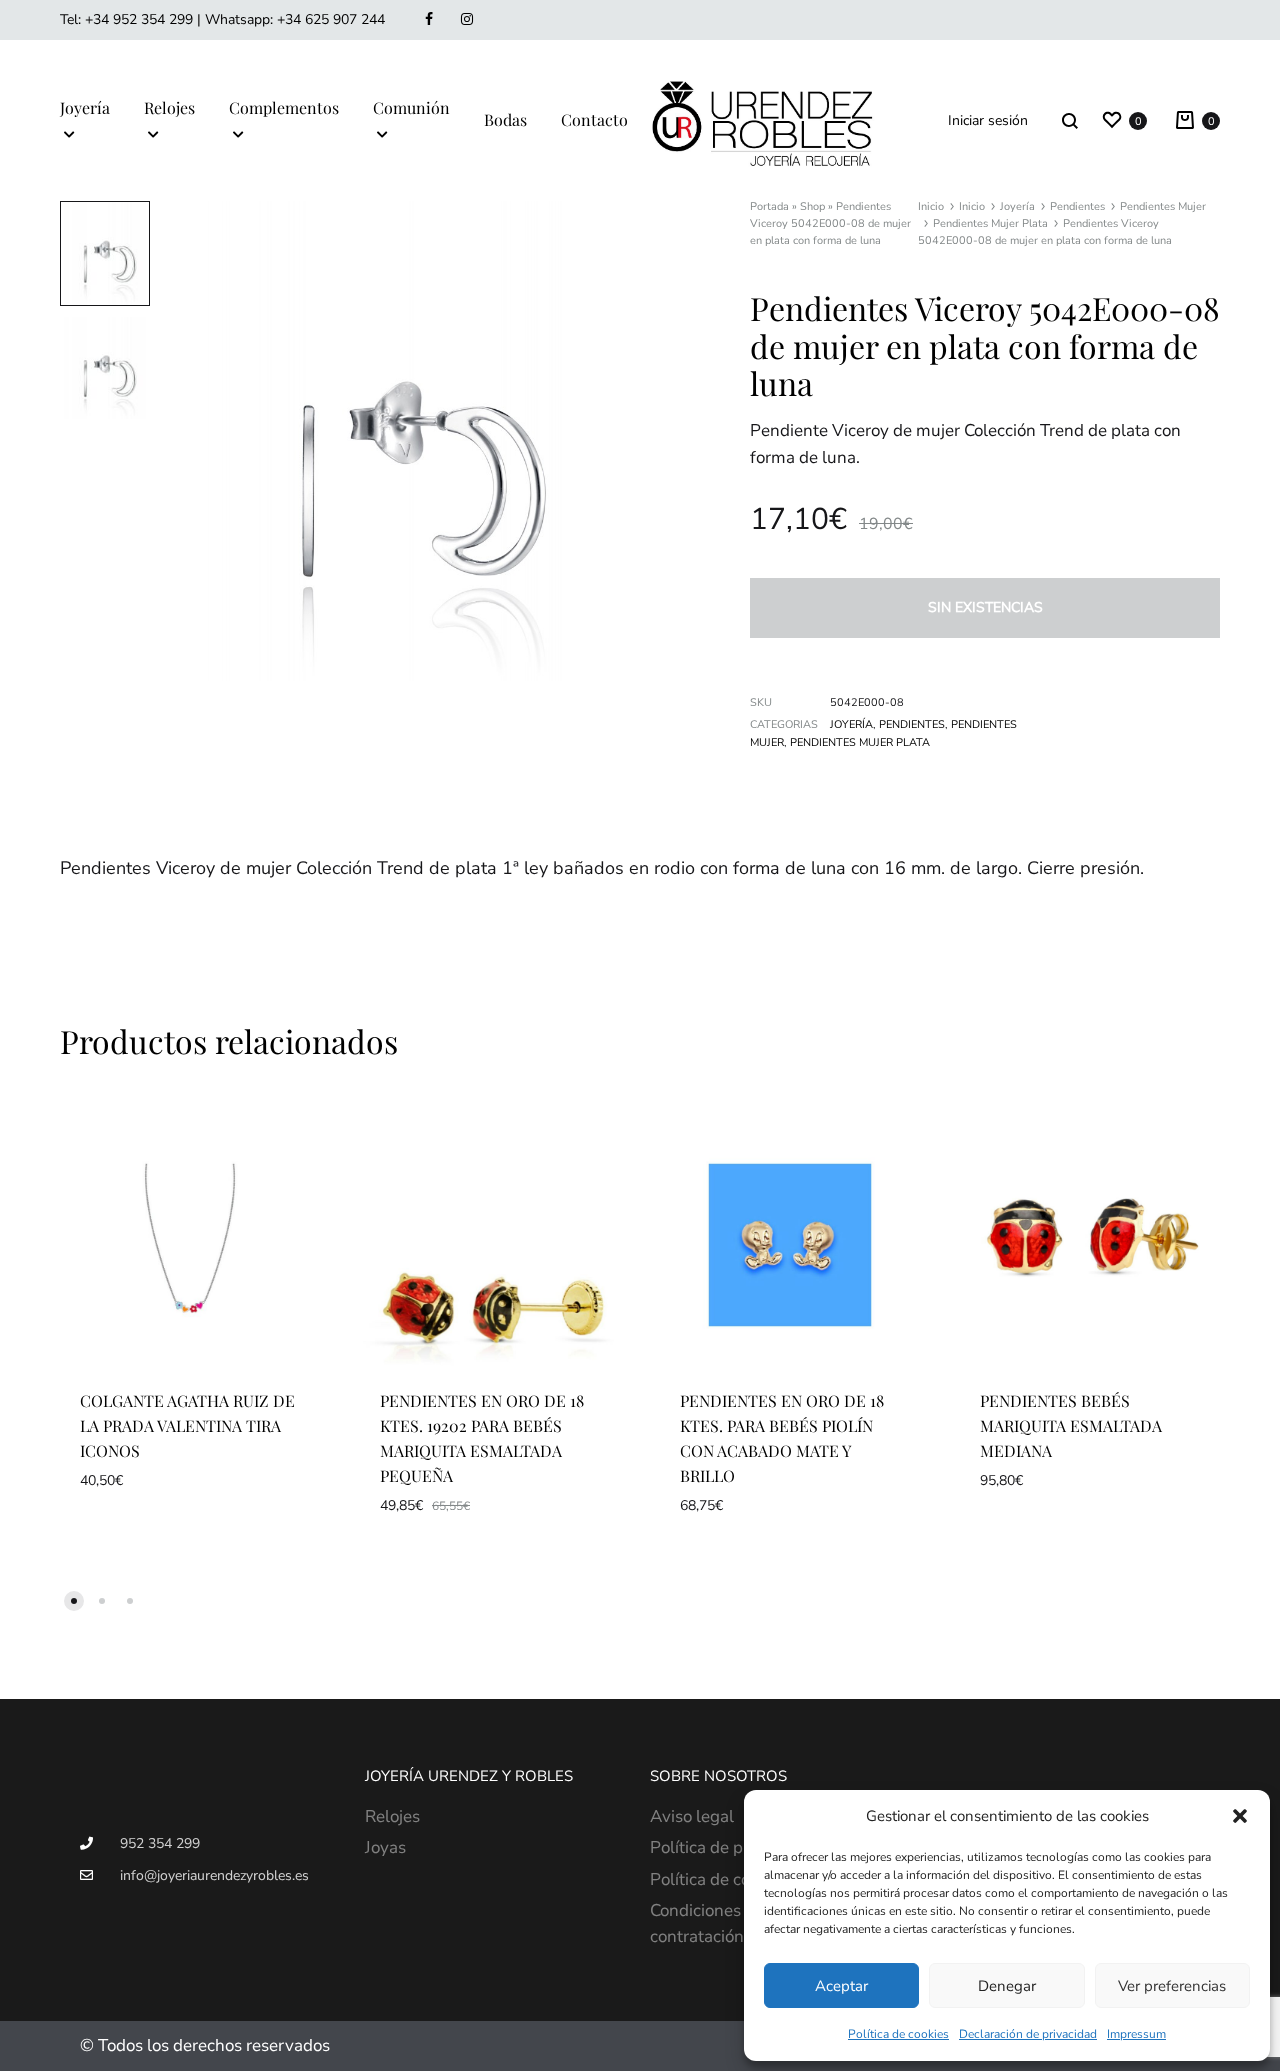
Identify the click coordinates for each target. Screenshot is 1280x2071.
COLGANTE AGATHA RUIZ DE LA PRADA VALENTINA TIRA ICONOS (187, 1425)
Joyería (85, 107)
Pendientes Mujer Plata (990, 223)
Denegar (1007, 1986)
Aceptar (841, 1986)
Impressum (1136, 2034)
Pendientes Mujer (1163, 206)
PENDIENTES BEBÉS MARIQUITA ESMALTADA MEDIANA (1071, 1425)
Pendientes (1077, 206)
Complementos (284, 107)
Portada (769, 206)
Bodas (505, 119)
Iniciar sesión (988, 120)
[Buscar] (1070, 120)
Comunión (411, 107)
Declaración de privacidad (1028, 2034)
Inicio (931, 206)
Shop (812, 206)
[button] (1240, 1816)
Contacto (594, 119)
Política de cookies (898, 2034)
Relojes (169, 107)
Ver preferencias (1172, 1986)
